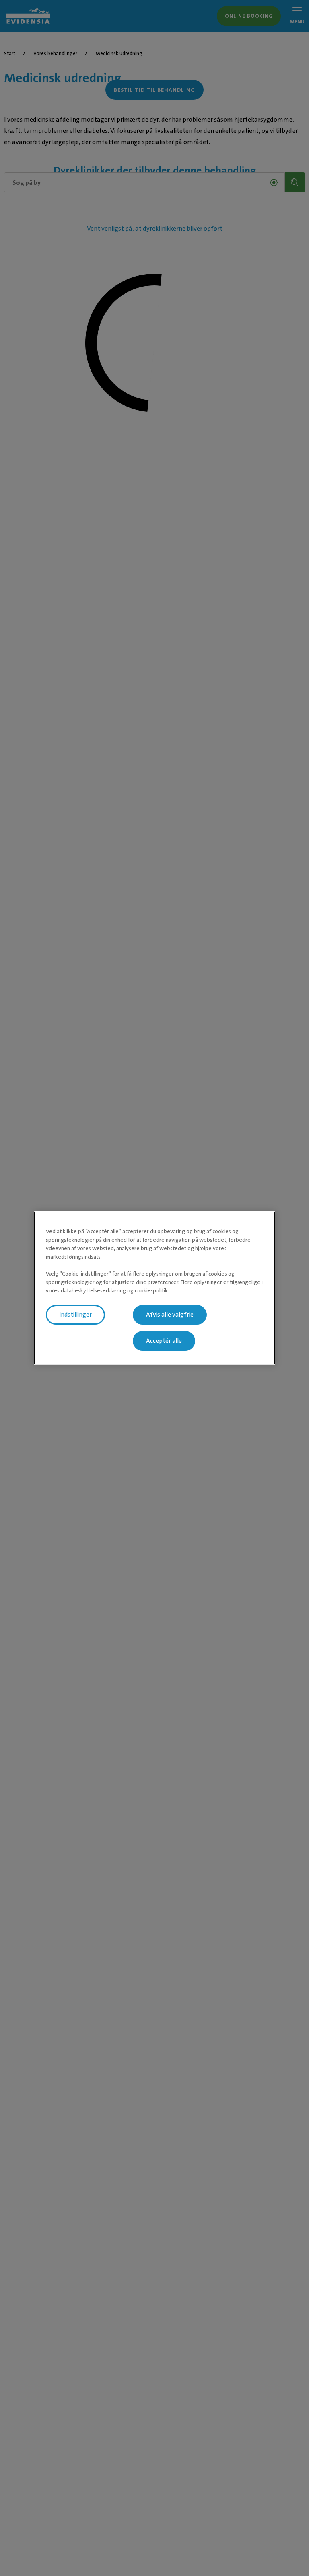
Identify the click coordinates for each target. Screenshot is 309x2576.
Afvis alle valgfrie (170, 1315)
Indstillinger (75, 1315)
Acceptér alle (164, 1341)
